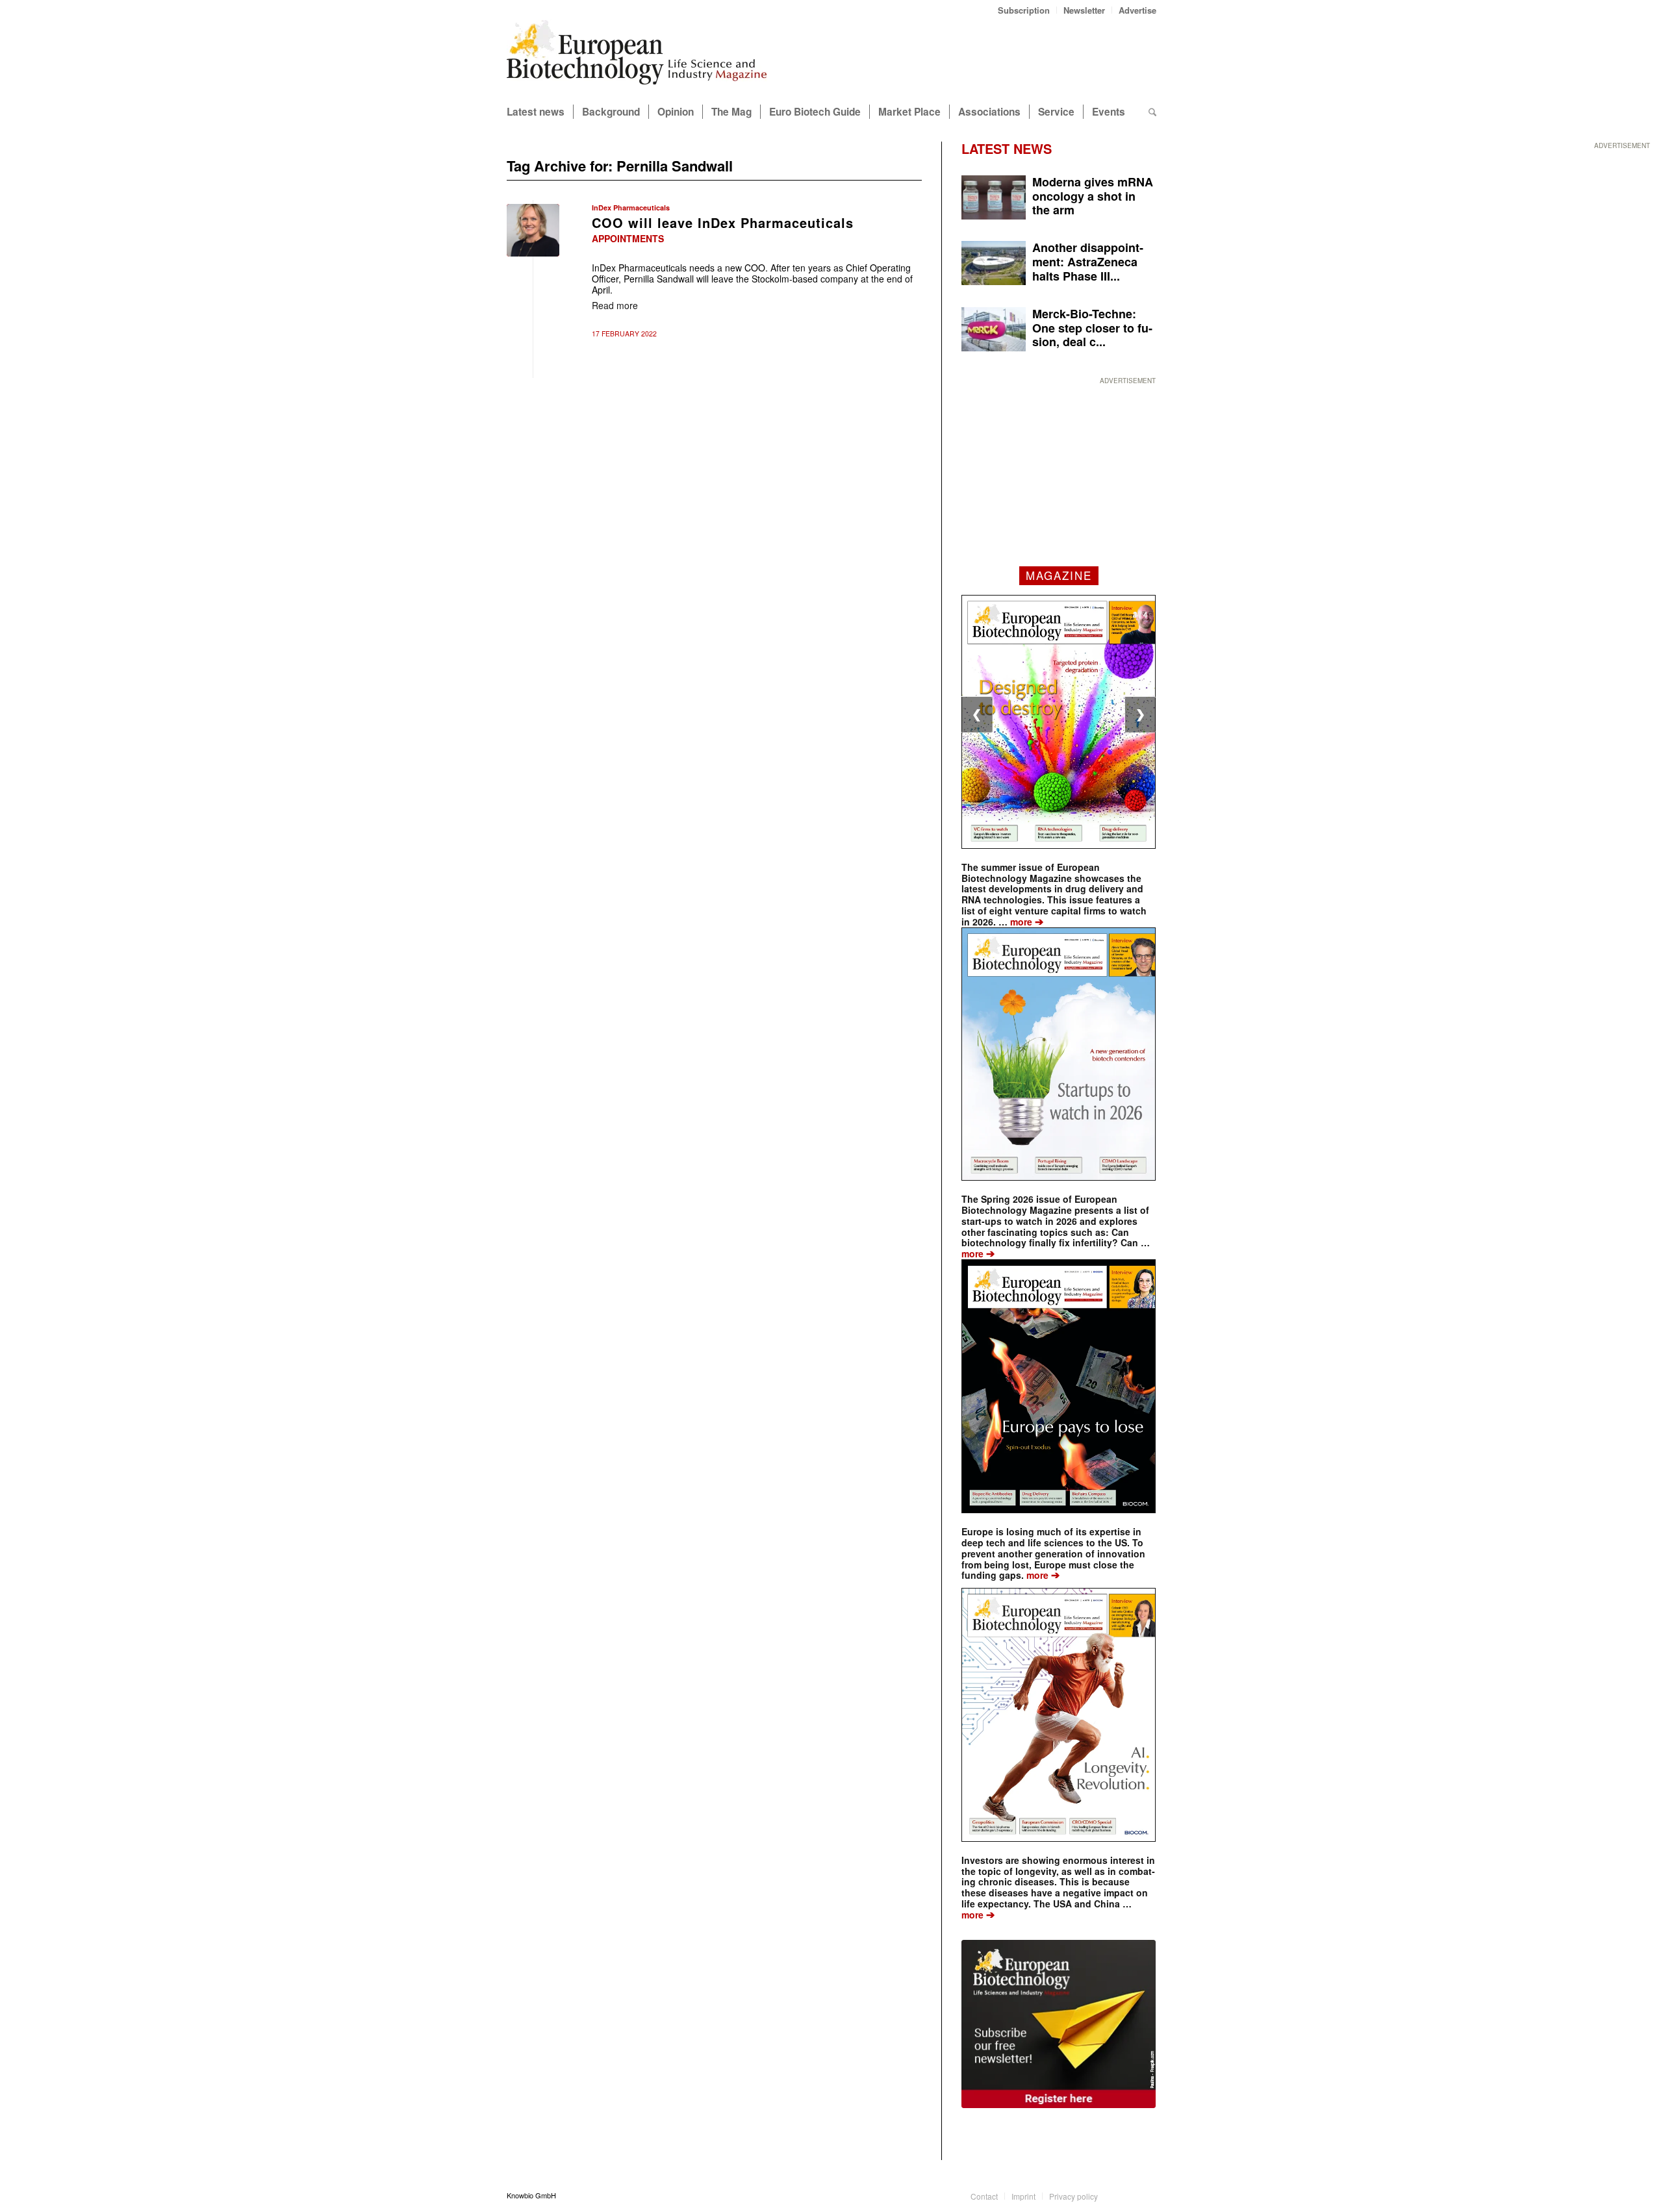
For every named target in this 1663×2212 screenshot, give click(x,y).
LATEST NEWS (1007, 148)
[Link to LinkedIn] (1127, 2195)
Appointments (628, 238)
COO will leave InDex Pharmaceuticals (723, 222)
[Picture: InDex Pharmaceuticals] (533, 230)
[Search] (1152, 112)
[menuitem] (1024, 10)
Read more (615, 305)
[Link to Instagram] (1147, 2195)
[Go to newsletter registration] (1059, 2024)
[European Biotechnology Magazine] (637, 57)
